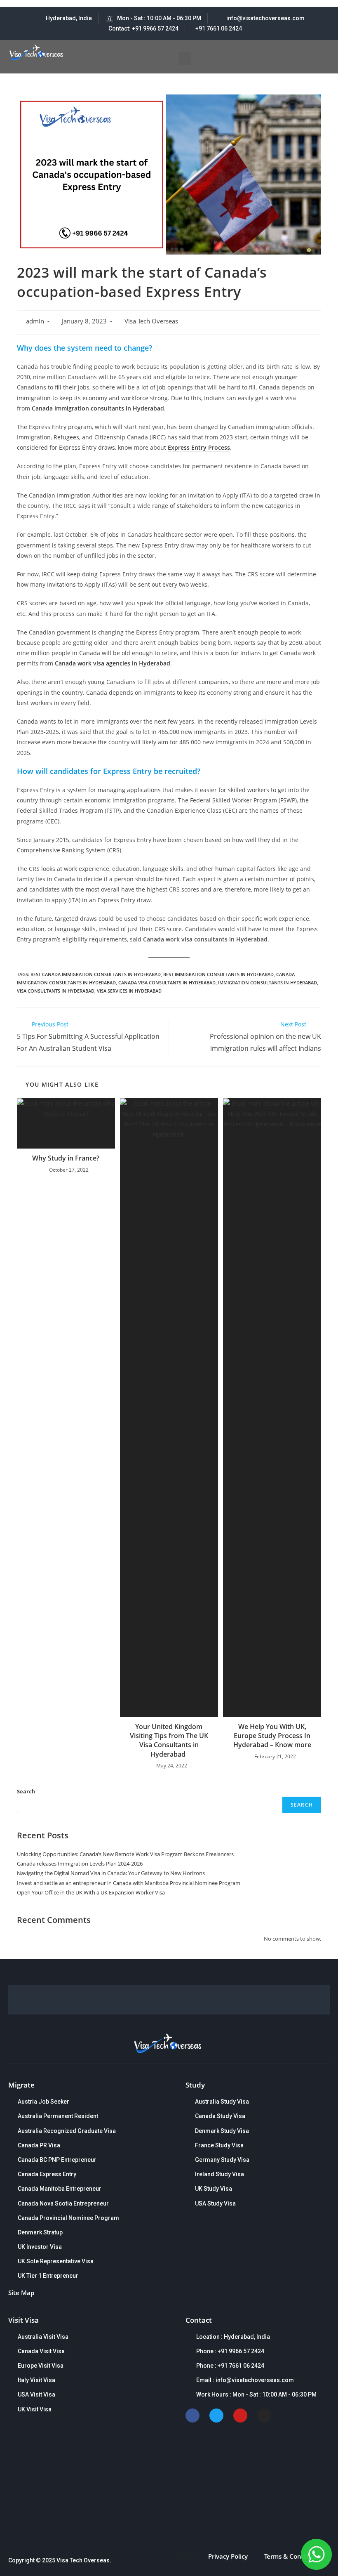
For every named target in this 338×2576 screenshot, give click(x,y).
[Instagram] (264, 2416)
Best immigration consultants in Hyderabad (218, 974)
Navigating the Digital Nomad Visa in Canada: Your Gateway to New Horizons (111, 1873)
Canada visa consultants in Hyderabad (167, 983)
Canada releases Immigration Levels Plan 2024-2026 (80, 1864)
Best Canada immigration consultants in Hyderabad (96, 974)
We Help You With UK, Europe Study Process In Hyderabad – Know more (272, 1736)
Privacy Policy (228, 2556)
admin (35, 321)
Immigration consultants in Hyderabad (268, 983)
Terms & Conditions (293, 2556)
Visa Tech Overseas (151, 321)
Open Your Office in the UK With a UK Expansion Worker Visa (91, 1892)
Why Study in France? (66, 1158)
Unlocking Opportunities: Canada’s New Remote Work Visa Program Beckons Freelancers (125, 1854)
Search (26, 1791)
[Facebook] (192, 2416)
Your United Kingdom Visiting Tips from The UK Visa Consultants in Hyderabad (169, 1740)
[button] (185, 58)
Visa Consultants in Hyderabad (56, 991)
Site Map (21, 2293)
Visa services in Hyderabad (129, 991)
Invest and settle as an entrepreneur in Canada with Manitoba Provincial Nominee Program (129, 1883)
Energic (190, 2556)
